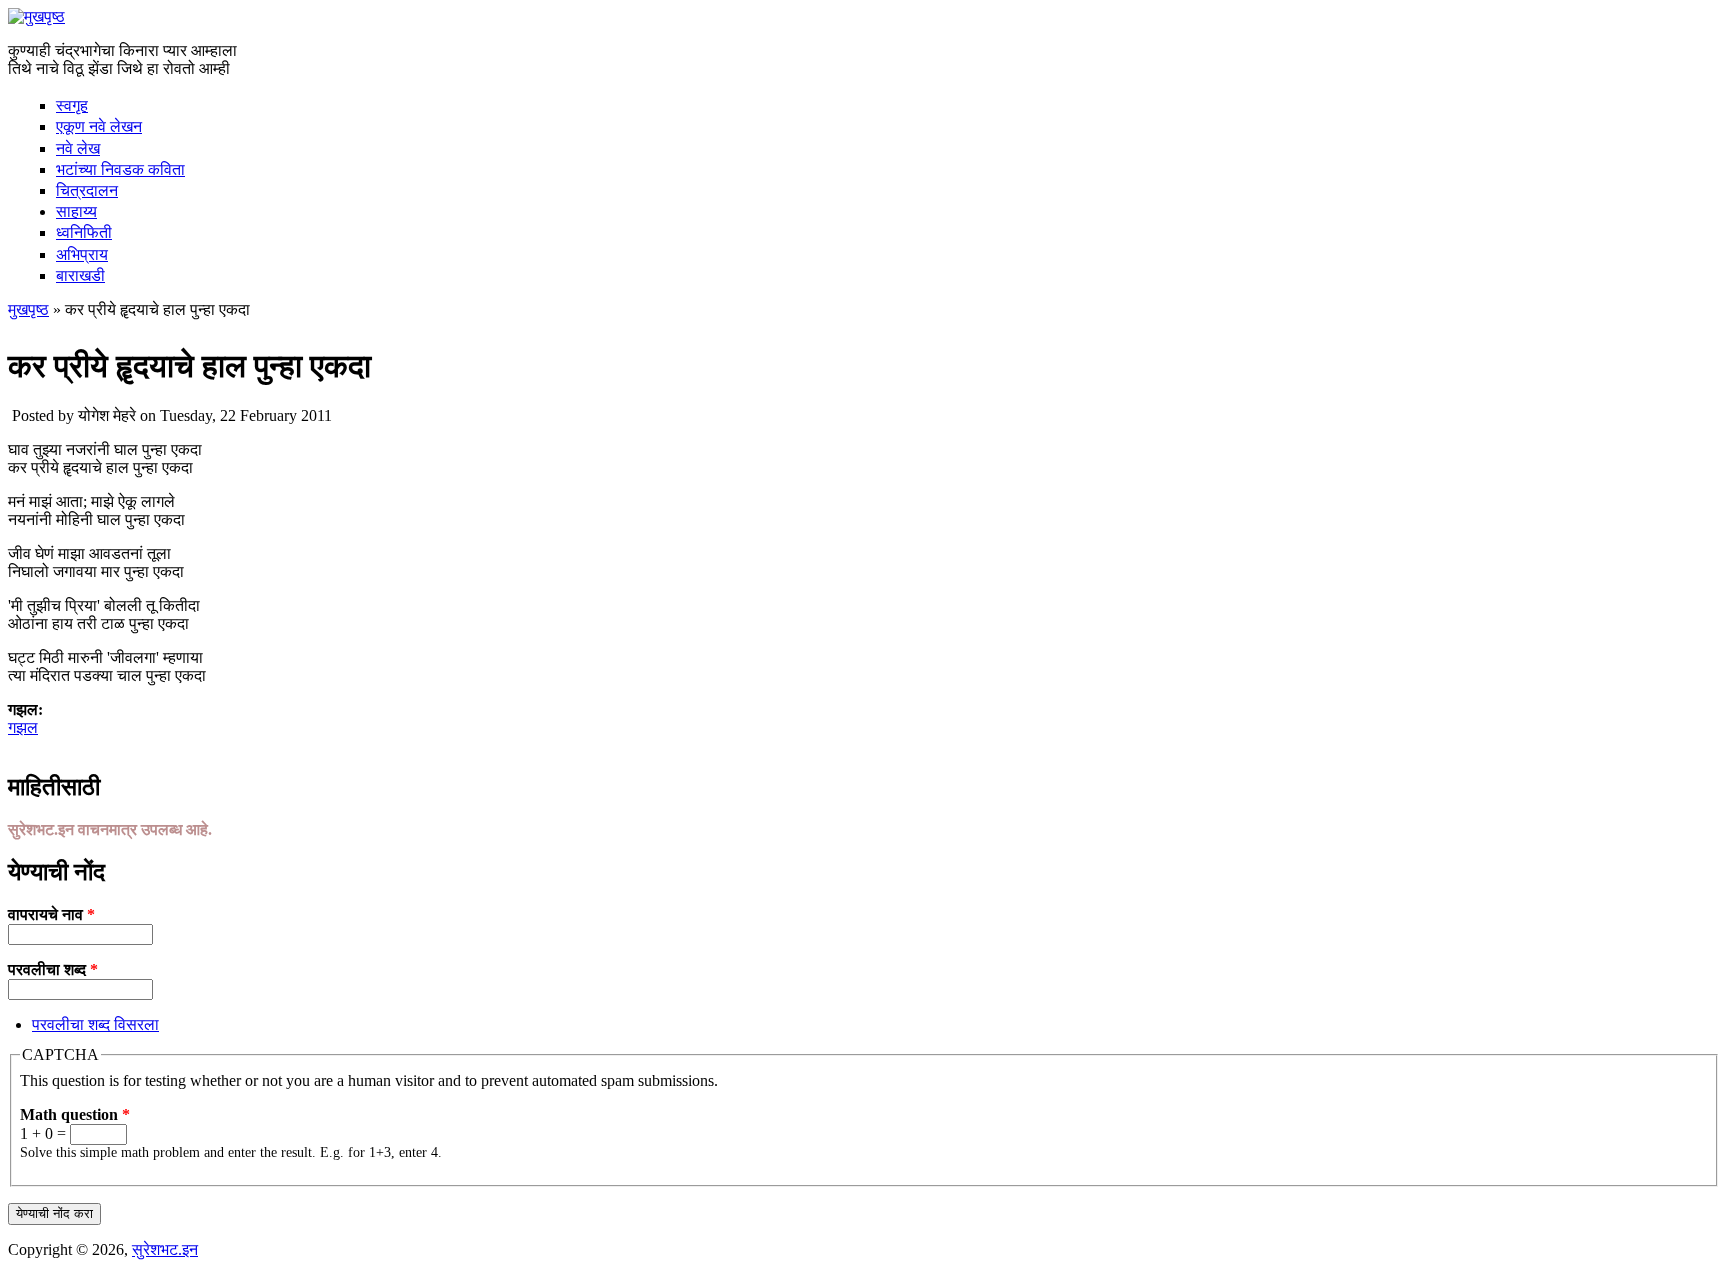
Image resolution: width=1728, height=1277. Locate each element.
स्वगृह (72, 105)
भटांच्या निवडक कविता (120, 169)
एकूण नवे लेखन (99, 126)
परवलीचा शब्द (53, 969)
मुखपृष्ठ (28, 309)
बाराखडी (80, 275)
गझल (23, 727)
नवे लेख (78, 148)
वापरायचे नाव (51, 914)
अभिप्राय (82, 254)
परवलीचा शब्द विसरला (95, 1024)
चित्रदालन (87, 190)
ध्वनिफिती (84, 232)
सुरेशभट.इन (165, 1249)
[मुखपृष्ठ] (36, 16)
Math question (75, 1114)
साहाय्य (76, 211)
